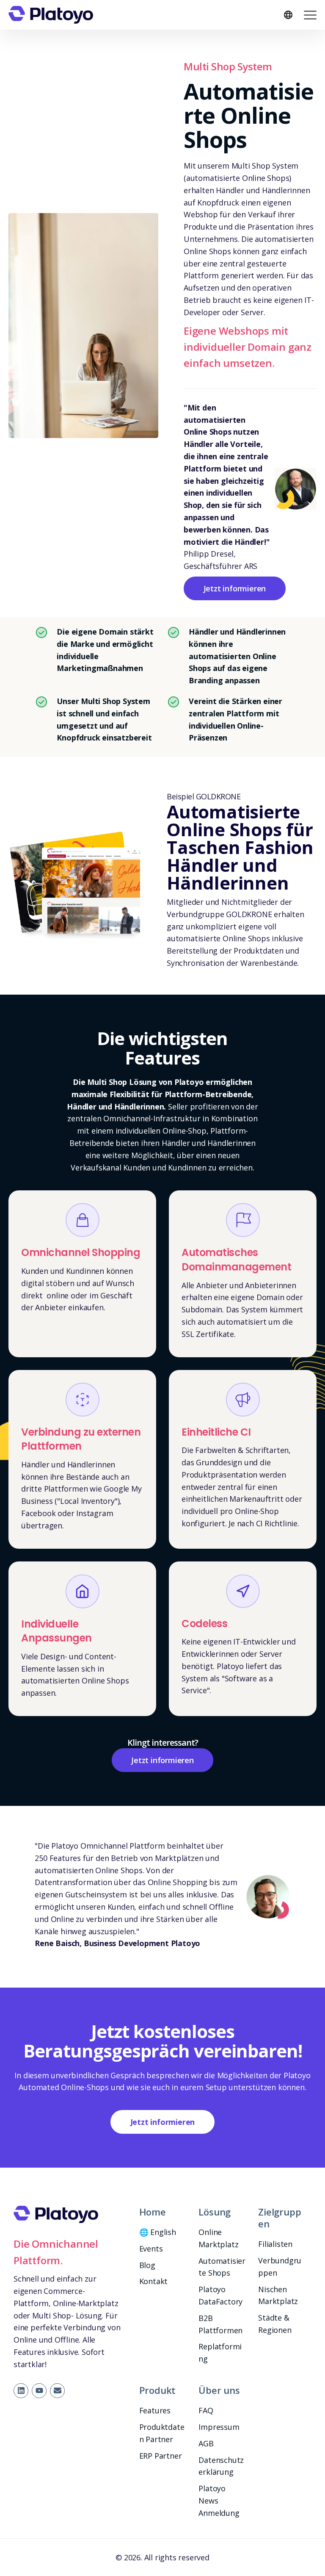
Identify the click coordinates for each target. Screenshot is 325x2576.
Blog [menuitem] (147, 2265)
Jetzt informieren (235, 588)
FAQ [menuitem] (206, 2410)
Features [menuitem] (155, 2410)
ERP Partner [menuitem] (161, 2456)
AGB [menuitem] (206, 2443)
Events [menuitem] (151, 2249)
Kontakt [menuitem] (154, 2281)
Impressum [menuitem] (219, 2427)
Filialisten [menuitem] (275, 2244)
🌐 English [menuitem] (158, 2232)
